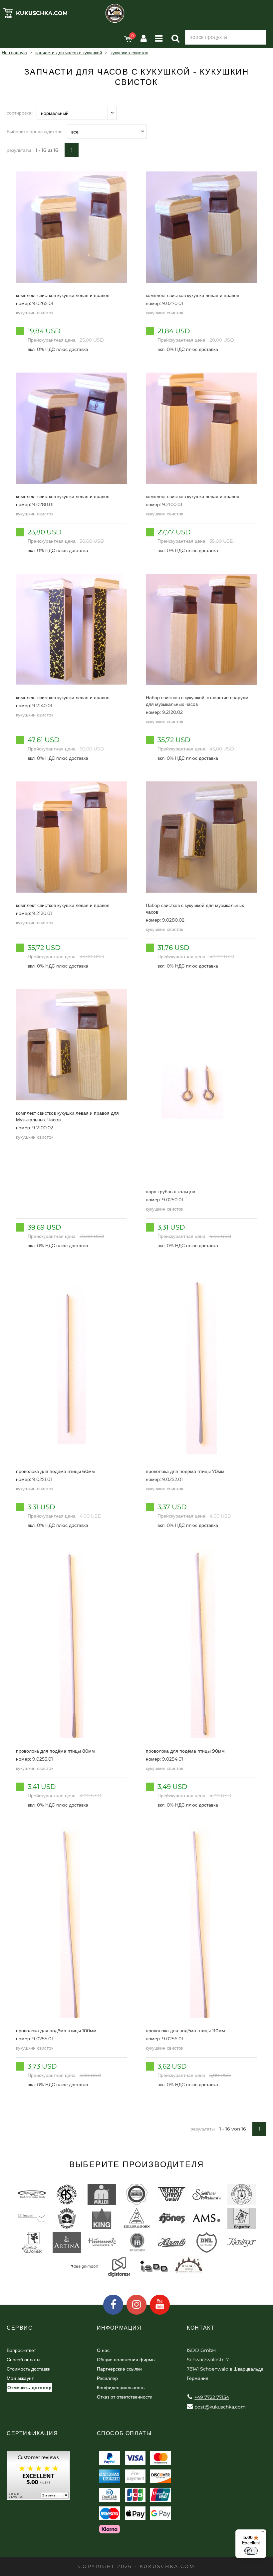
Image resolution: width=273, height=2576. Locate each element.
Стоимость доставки (29, 2369)
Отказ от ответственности (125, 2397)
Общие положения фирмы (126, 2360)
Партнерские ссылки (119, 2369)
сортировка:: (20, 113)
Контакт (201, 2328)
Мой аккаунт (20, 2378)
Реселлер (107, 2378)
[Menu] (262, 2533)
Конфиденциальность (121, 2388)
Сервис (20, 2328)
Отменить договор (29, 2388)
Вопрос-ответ (21, 2350)
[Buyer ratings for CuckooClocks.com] (38, 2478)
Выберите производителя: (35, 132)
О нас (103, 2350)
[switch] (251, 2551)
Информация (119, 2328)
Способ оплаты (23, 2360)
